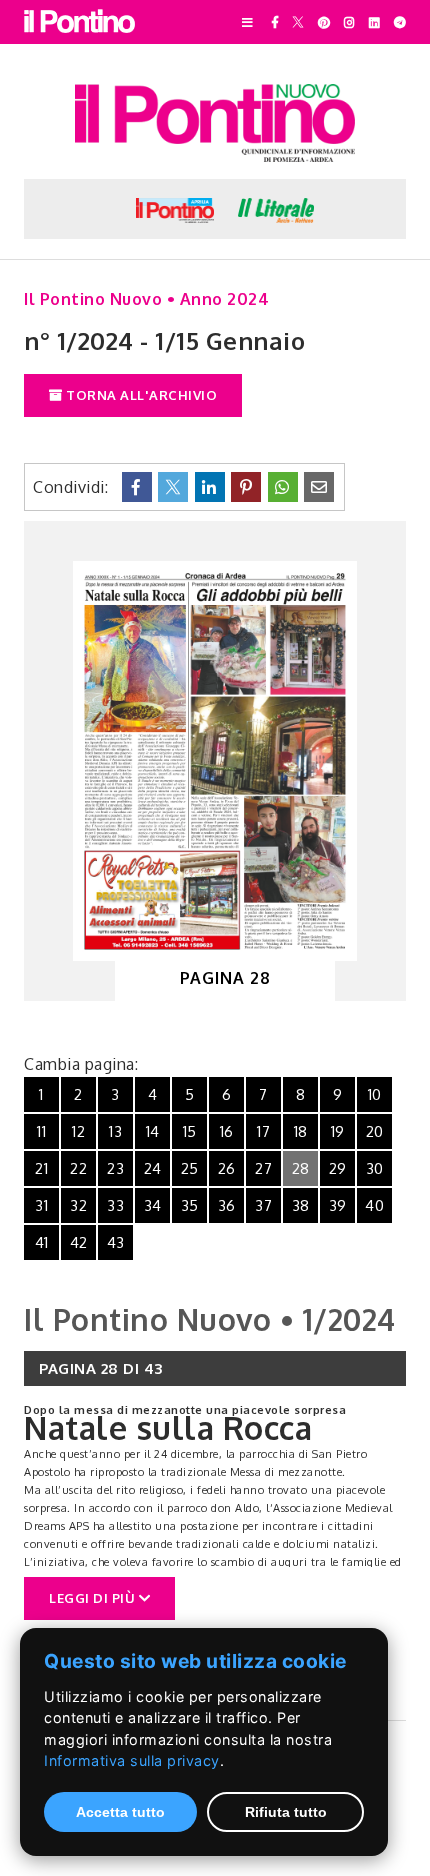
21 (41, 1168)
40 (374, 1205)
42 (79, 1242)
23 (115, 1168)
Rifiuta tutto (286, 1812)
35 (190, 1205)
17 (263, 1131)
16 (227, 1131)
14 (153, 1131)
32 (78, 1205)
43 (116, 1242)
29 (338, 1168)
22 (78, 1168)
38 (301, 1205)
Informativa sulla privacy (132, 1760)
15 (190, 1131)
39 (338, 1205)
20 (375, 1131)
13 (115, 1131)
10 (375, 1094)
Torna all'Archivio (140, 395)
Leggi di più (94, 1598)
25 (190, 1168)
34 (153, 1205)
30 (375, 1168)
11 (41, 1131)
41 (42, 1242)
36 (227, 1205)
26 (227, 1168)
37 (263, 1205)
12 (78, 1131)
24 (153, 1168)
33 (115, 1205)
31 (41, 1205)
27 (263, 1168)
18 (301, 1131)
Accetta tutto (120, 1812)
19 (338, 1131)
